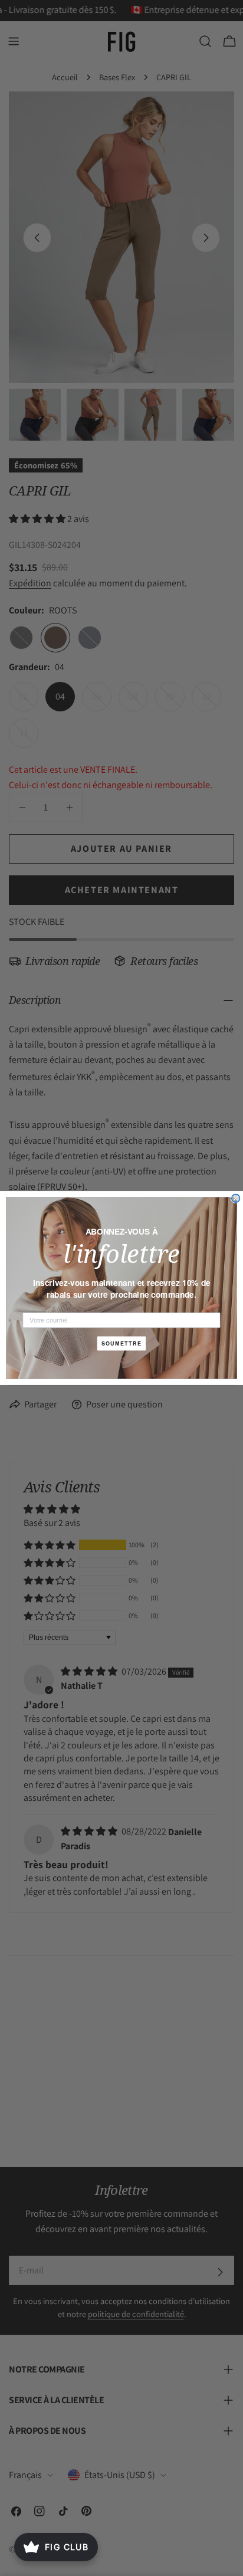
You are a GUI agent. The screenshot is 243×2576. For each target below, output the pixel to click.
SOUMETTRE (122, 1343)
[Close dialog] (236, 1199)
